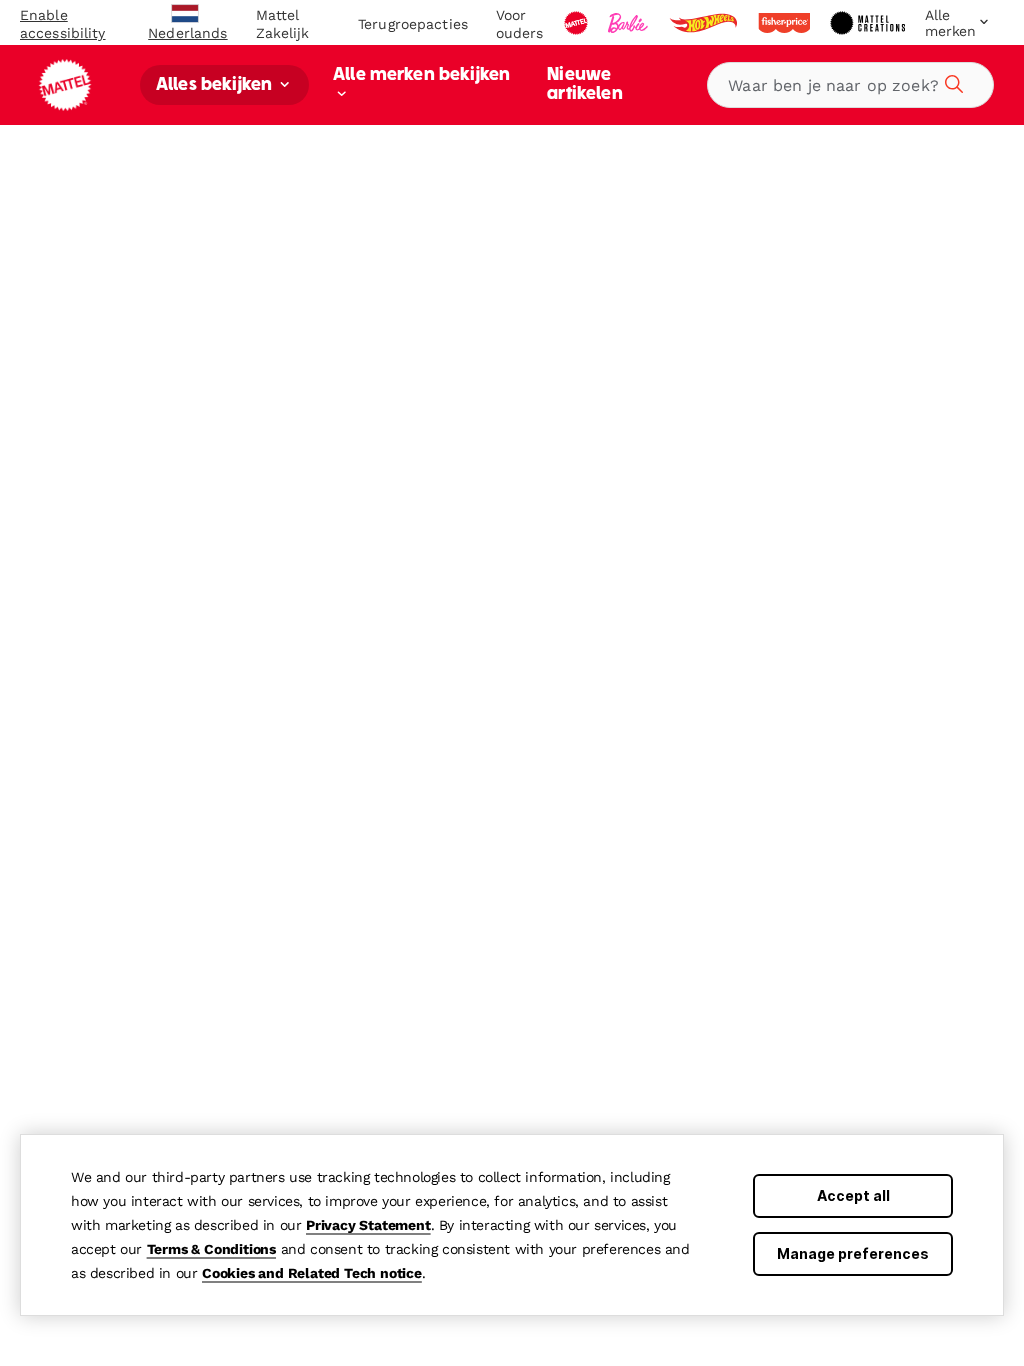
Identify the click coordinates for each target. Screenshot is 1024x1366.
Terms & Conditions (211, 1249)
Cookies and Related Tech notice (312, 1273)
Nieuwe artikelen (584, 85)
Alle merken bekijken (421, 75)
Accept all (853, 1195)
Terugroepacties (413, 24)
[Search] (951, 81)
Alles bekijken (216, 85)
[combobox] (850, 85)
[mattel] (578, 23)
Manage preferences (853, 1253)
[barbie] (630, 23)
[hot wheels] (705, 23)
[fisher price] (786, 23)
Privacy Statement (368, 1225)
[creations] (869, 23)
